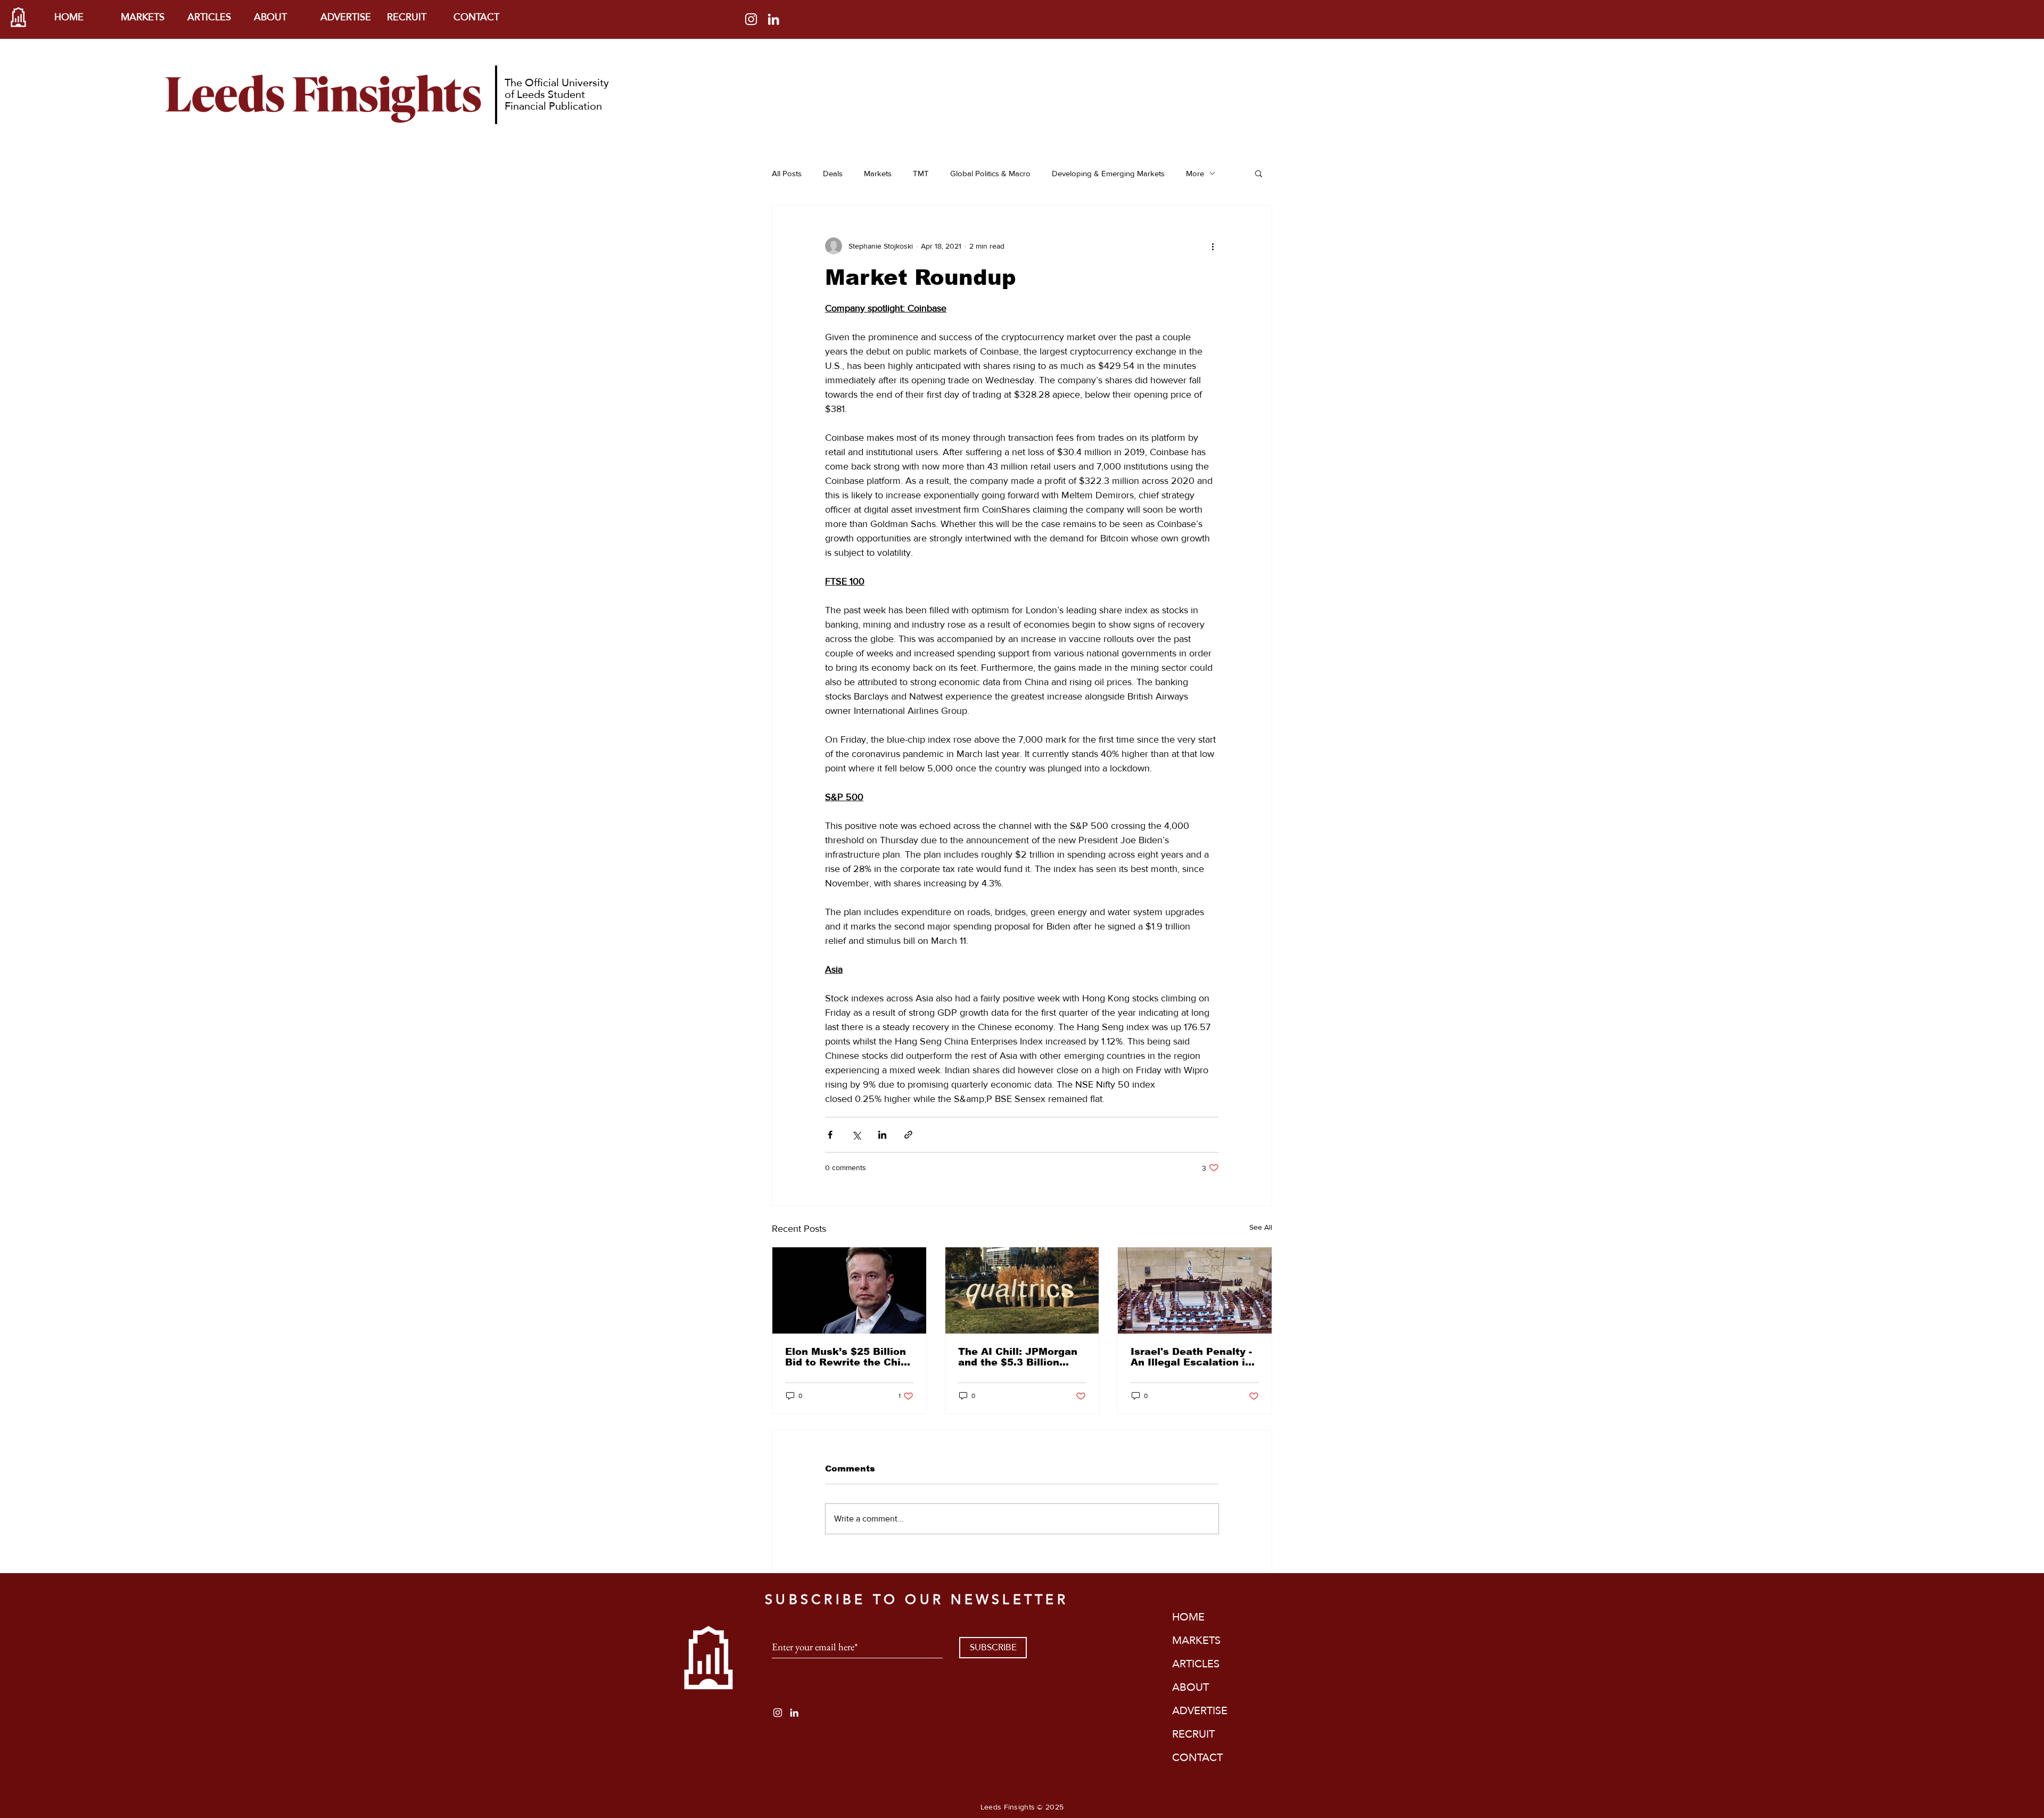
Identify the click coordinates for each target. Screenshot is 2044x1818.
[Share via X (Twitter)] (856, 1135)
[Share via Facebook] (830, 1135)
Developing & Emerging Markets (1108, 173)
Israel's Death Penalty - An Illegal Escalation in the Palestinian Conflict (1192, 1357)
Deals (833, 173)
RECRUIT (1193, 1734)
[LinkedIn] (773, 19)
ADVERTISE (1200, 1710)
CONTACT (1197, 1757)
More (1195, 173)
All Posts (787, 173)
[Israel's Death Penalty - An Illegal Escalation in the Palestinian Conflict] (1195, 1290)
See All (1261, 1227)
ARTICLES (1196, 1664)
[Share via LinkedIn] (882, 1135)
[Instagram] (751, 19)
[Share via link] (908, 1135)
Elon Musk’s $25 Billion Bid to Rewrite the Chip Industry (846, 1357)
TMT (921, 173)
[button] (1259, 173)
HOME (1188, 1617)
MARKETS (1196, 1640)
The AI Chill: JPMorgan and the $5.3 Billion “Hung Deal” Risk (1018, 1357)
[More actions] (1213, 246)
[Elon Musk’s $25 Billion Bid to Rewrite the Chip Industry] (849, 1290)
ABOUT (1190, 1687)
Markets (878, 173)
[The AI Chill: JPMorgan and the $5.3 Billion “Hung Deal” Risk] (1022, 1290)
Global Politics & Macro (990, 173)
